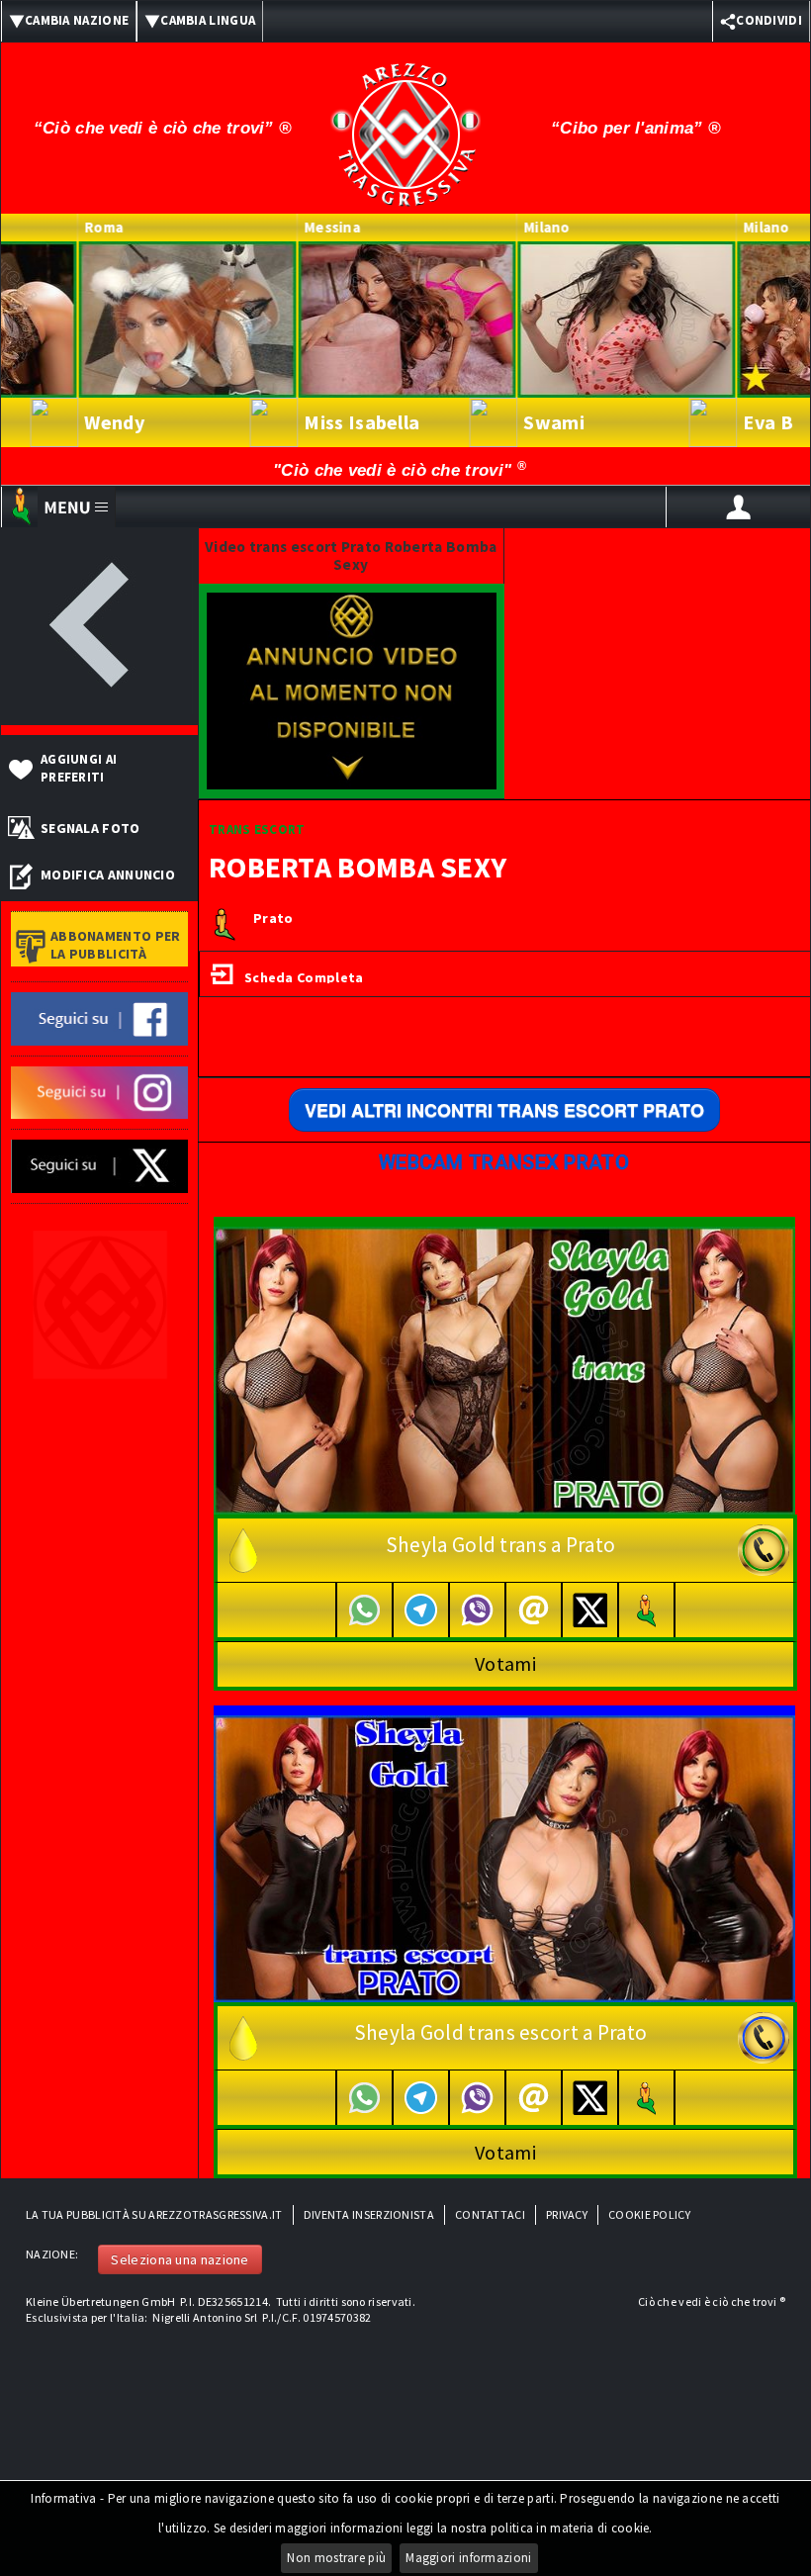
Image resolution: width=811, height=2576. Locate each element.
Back (99, 627)
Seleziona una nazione (180, 2259)
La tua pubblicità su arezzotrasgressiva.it (154, 2214)
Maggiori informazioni (468, 2558)
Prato (273, 919)
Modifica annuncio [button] (108, 874)
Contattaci (490, 2214)
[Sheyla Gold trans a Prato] (504, 1369)
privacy (567, 2214)
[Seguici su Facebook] (99, 1017)
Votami (505, 1663)
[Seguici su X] (99, 1165)
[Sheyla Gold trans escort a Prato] (504, 1857)
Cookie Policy (649, 2214)
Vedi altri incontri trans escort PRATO (504, 1110)
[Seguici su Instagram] (99, 1091)
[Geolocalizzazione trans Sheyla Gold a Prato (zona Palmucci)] (647, 1610)
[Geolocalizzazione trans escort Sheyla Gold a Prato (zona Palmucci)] (647, 2098)
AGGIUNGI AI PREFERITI (79, 768)
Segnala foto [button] (90, 828)
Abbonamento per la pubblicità (116, 945)
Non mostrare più (336, 2558)
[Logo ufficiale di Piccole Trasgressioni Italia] (405, 122)
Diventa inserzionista (369, 2214)
